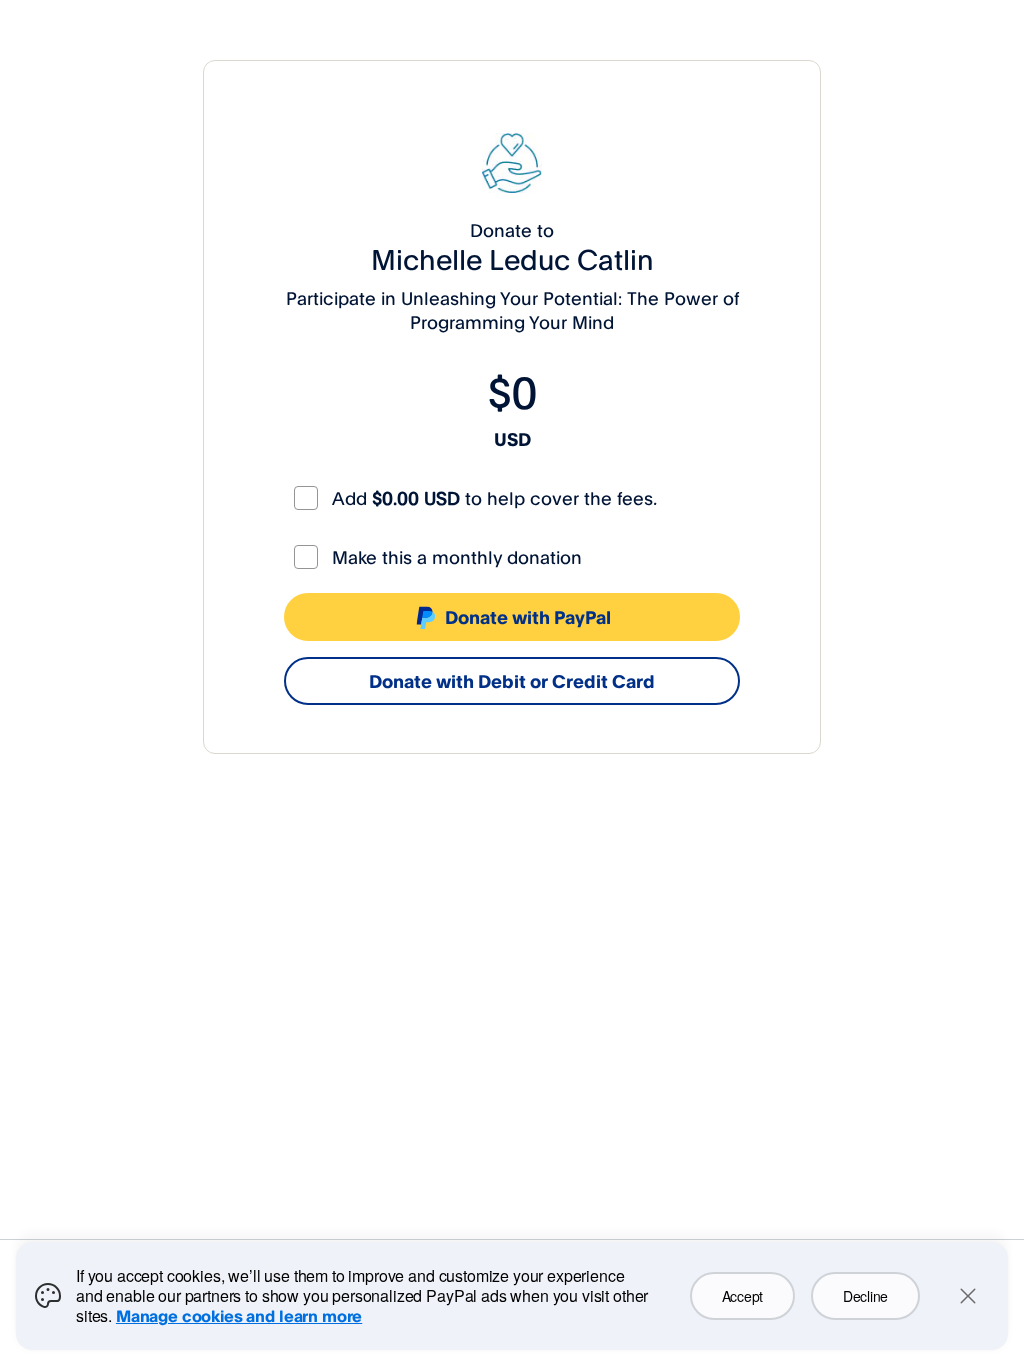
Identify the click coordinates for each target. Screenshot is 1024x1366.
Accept (742, 1296)
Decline (865, 1296)
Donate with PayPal (528, 617)
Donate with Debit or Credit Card (512, 681)
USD (512, 439)
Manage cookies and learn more (239, 1316)
